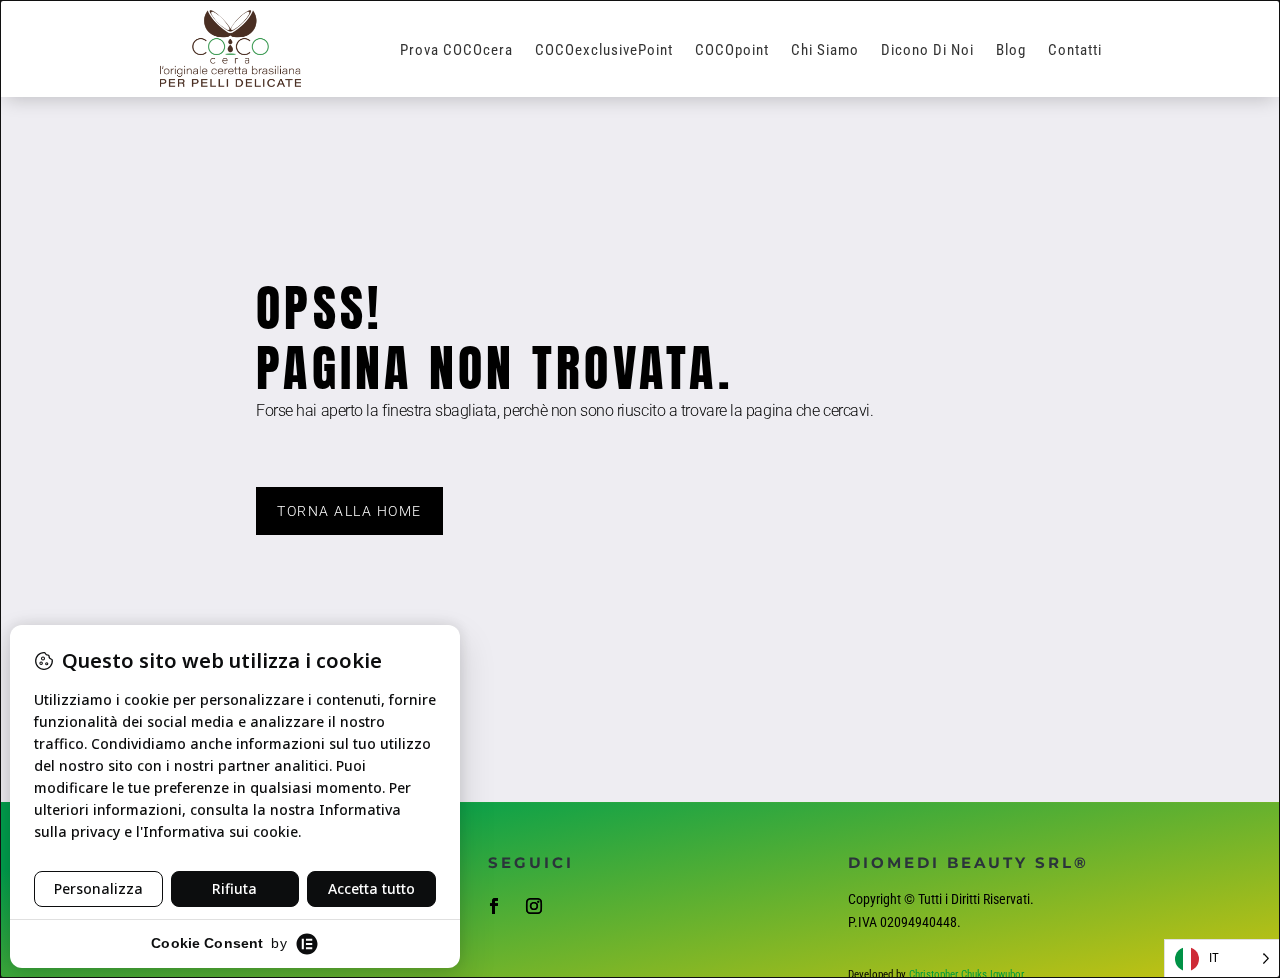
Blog (1011, 51)
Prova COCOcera (456, 51)
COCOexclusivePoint (604, 51)
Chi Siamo (825, 51)
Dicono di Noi (927, 51)
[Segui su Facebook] (494, 906)
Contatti (1075, 51)
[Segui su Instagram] (534, 906)
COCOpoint (732, 51)
